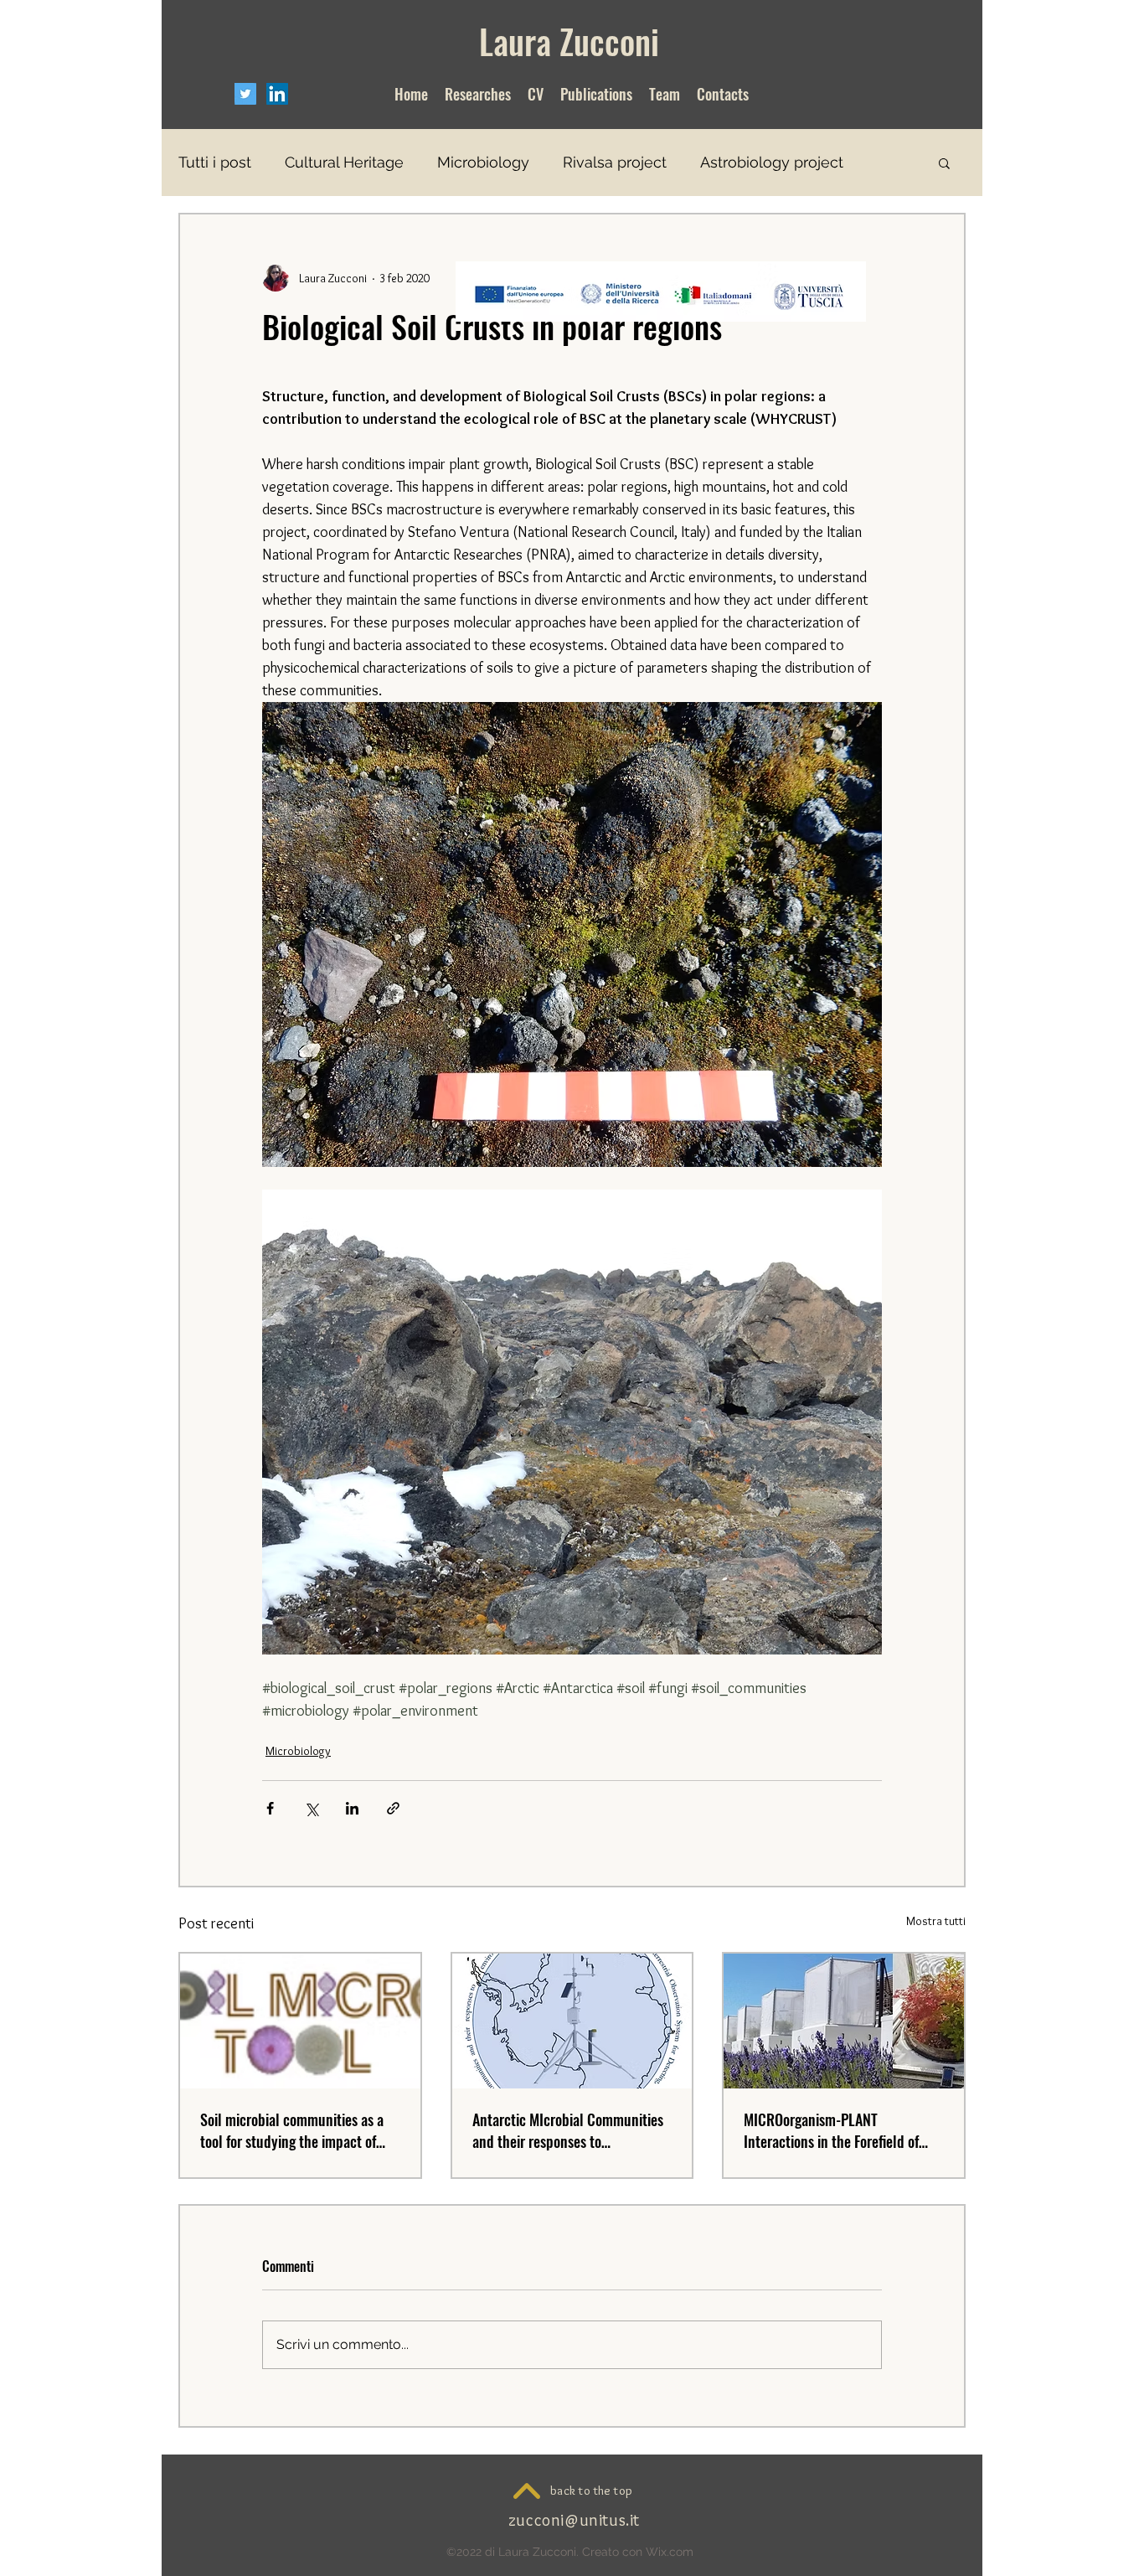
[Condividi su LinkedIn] (352, 1808)
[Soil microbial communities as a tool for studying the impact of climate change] (300, 2021)
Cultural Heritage (344, 162)
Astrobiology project (772, 162)
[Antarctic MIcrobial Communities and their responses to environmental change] (572, 2021)
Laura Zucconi (569, 41)
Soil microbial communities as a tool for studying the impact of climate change (292, 2130)
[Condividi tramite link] (393, 1808)
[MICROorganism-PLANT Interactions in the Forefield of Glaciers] (844, 2021)
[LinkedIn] (277, 94)
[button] (944, 163)
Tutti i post (215, 162)
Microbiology (483, 162)
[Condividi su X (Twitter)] (311, 1808)
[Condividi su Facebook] (270, 1808)
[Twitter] (245, 94)
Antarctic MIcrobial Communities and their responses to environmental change (568, 2130)
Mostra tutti (936, 1921)
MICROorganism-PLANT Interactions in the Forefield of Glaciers (831, 2130)
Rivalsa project (615, 162)
